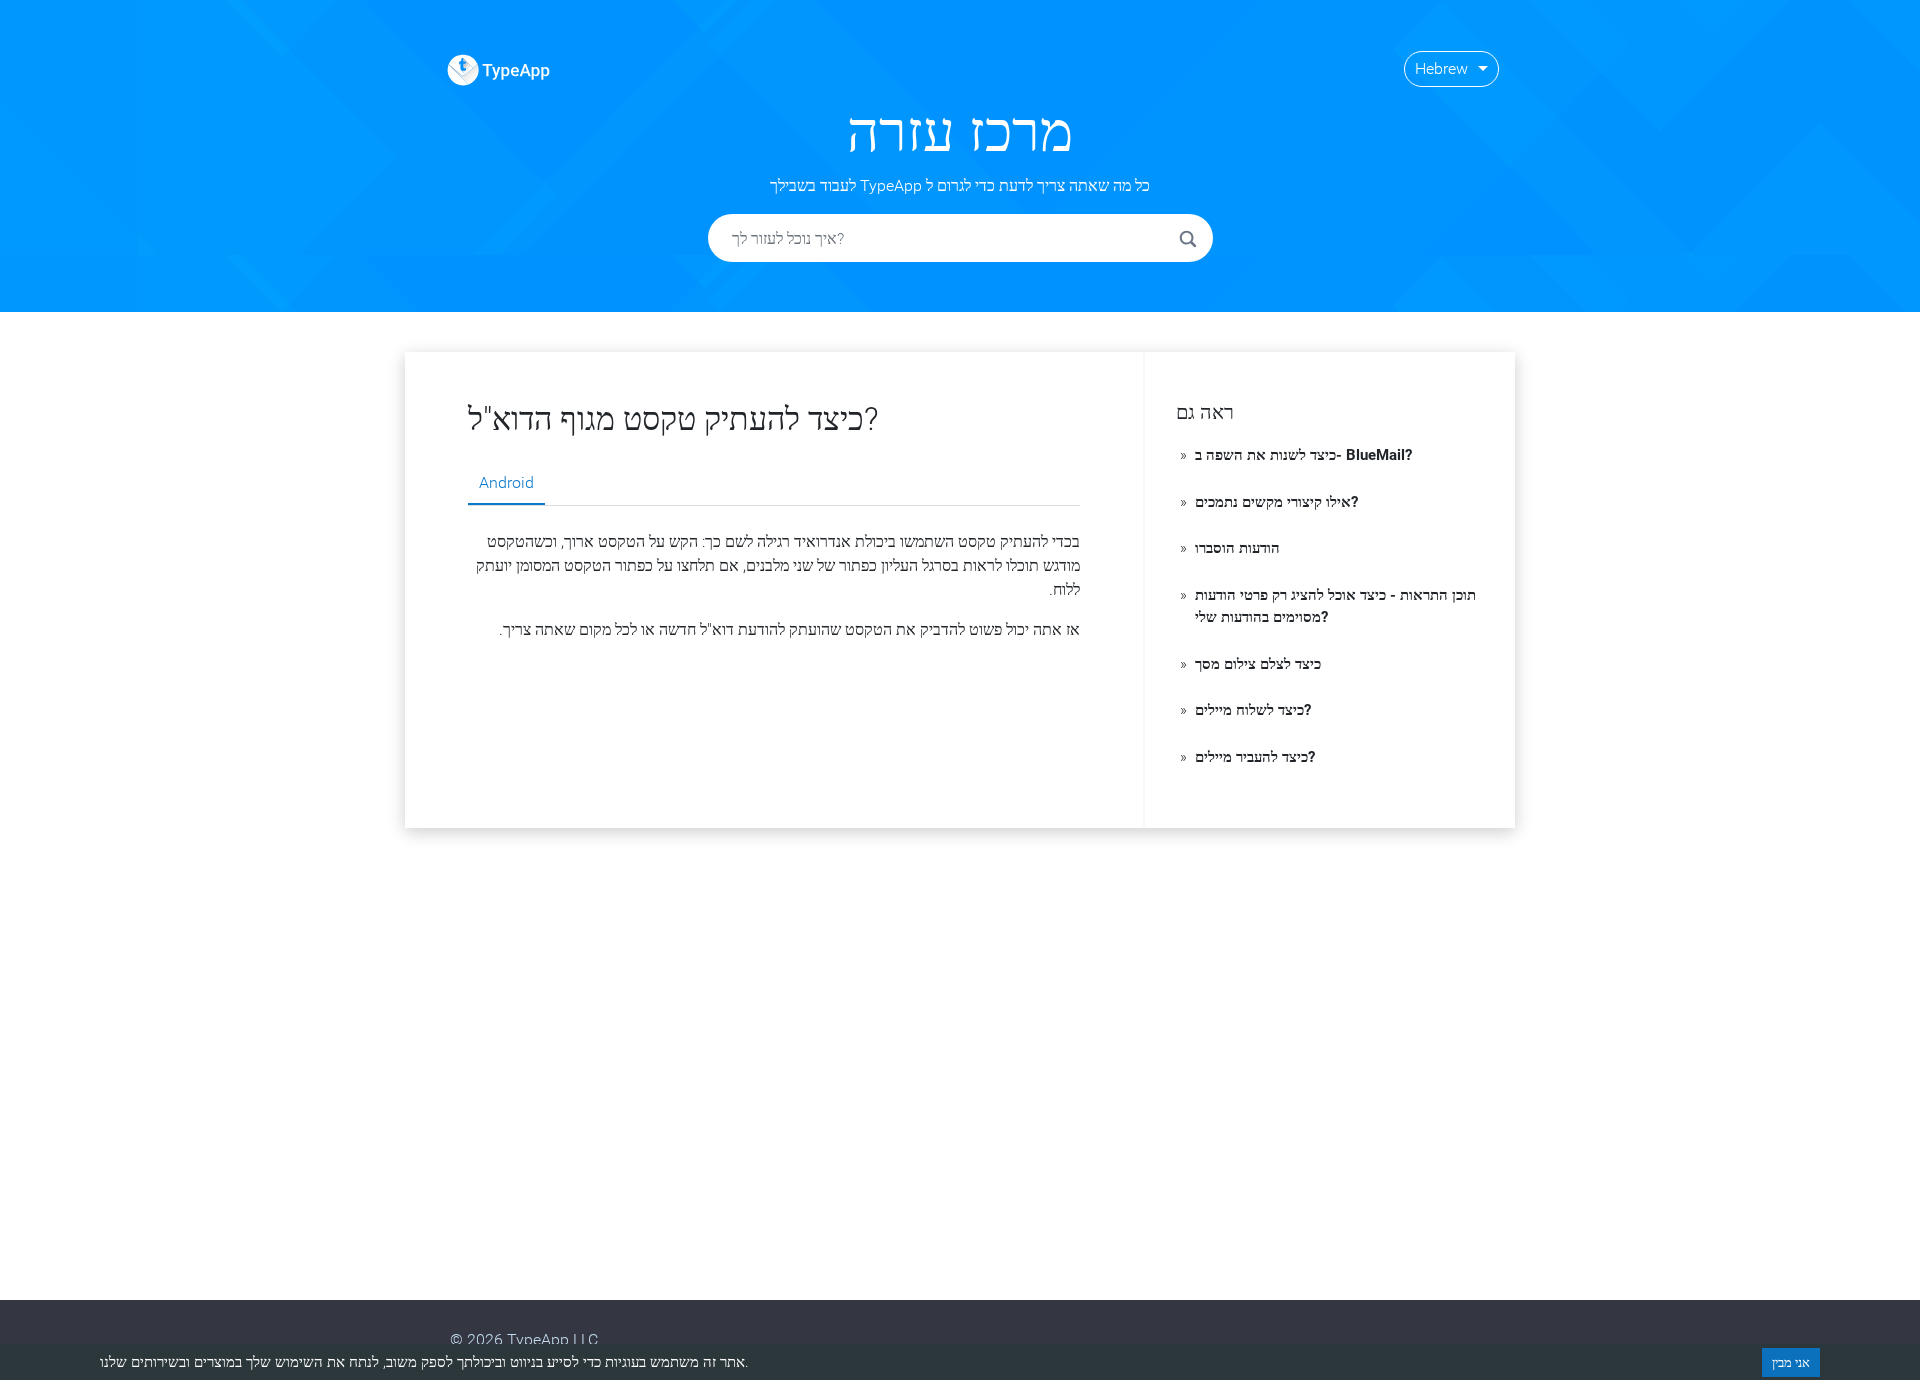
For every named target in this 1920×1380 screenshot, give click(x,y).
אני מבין (1791, 1362)
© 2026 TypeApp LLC (524, 1339)
